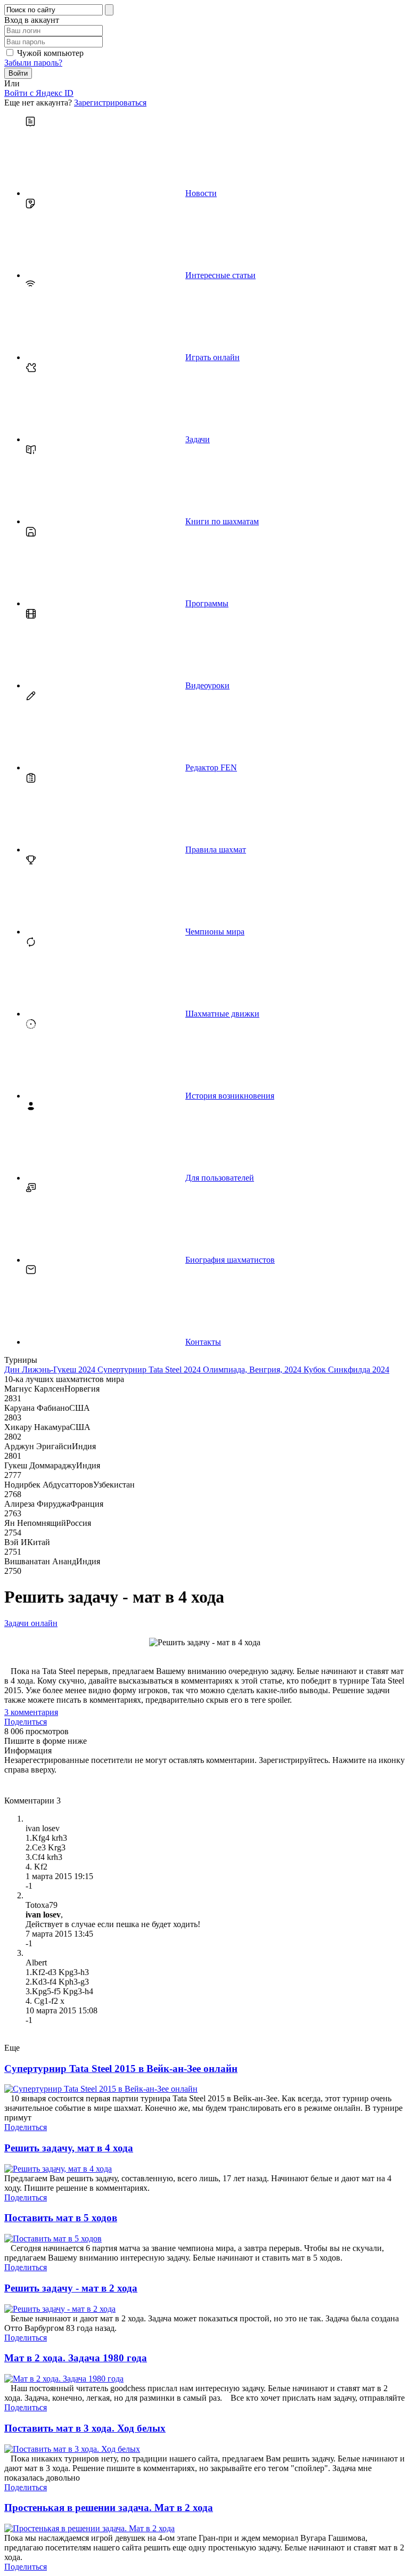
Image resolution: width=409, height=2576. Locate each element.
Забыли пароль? (33, 63)
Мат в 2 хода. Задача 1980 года (76, 2358)
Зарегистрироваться (110, 103)
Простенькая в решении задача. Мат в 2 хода (109, 2508)
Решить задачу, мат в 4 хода (69, 2148)
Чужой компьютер (50, 53)
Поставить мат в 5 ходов (61, 2218)
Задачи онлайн (31, 1623)
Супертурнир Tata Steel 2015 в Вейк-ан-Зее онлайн (121, 2069)
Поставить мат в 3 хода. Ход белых (85, 2428)
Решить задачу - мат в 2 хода (71, 2288)
